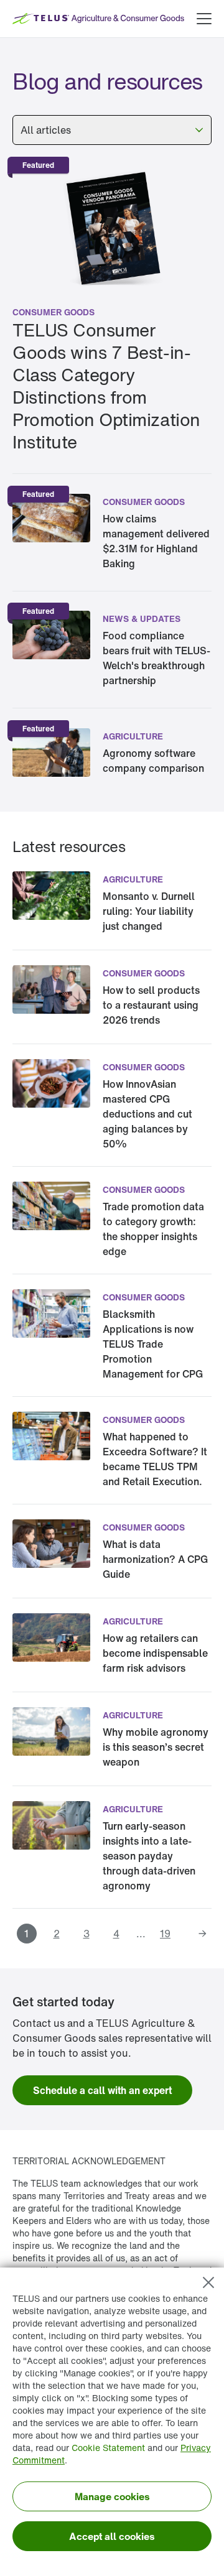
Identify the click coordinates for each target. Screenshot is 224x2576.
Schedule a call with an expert (102, 2090)
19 (165, 1934)
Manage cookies (112, 2496)
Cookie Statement (108, 2448)
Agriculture (133, 736)
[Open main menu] (204, 19)
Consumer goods (54, 312)
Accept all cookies (112, 2536)
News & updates (142, 619)
